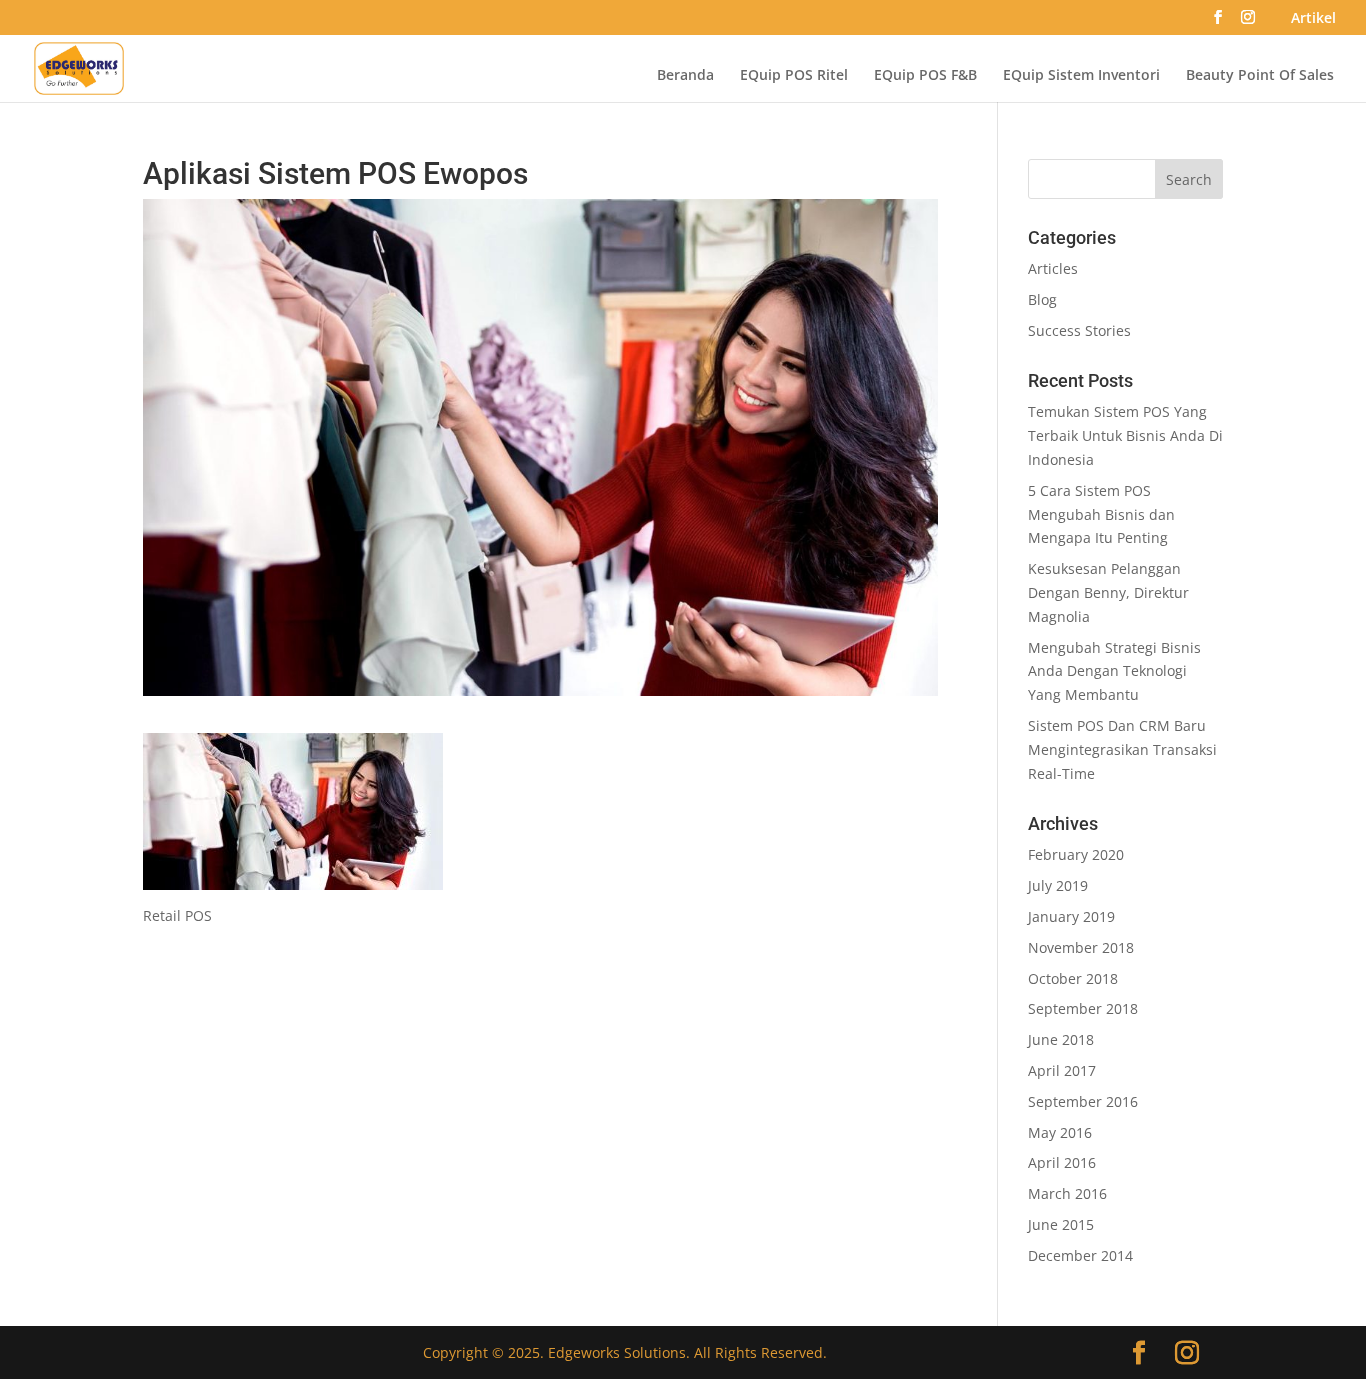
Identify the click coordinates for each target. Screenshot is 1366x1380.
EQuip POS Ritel (794, 76)
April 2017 (1062, 1070)
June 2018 (1061, 1039)
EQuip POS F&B (925, 76)
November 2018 (1081, 947)
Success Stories (1079, 330)
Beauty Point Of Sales (1260, 76)
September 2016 (1083, 1101)
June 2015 (1061, 1224)
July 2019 (1058, 885)
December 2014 (1080, 1255)
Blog (1042, 299)
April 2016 (1062, 1162)
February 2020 (1076, 854)
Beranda (685, 76)
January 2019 (1071, 916)
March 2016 (1067, 1193)
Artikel (1313, 19)
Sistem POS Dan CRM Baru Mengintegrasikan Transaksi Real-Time (1122, 749)
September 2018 (1083, 1008)
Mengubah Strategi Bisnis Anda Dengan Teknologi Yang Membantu (1114, 671)
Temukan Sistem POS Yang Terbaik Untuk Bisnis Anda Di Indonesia (1125, 435)
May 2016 (1060, 1132)
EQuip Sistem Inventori (1081, 76)
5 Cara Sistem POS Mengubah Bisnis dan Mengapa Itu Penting (1101, 514)
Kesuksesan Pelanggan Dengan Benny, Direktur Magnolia (1108, 592)
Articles (1053, 268)
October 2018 (1073, 978)
